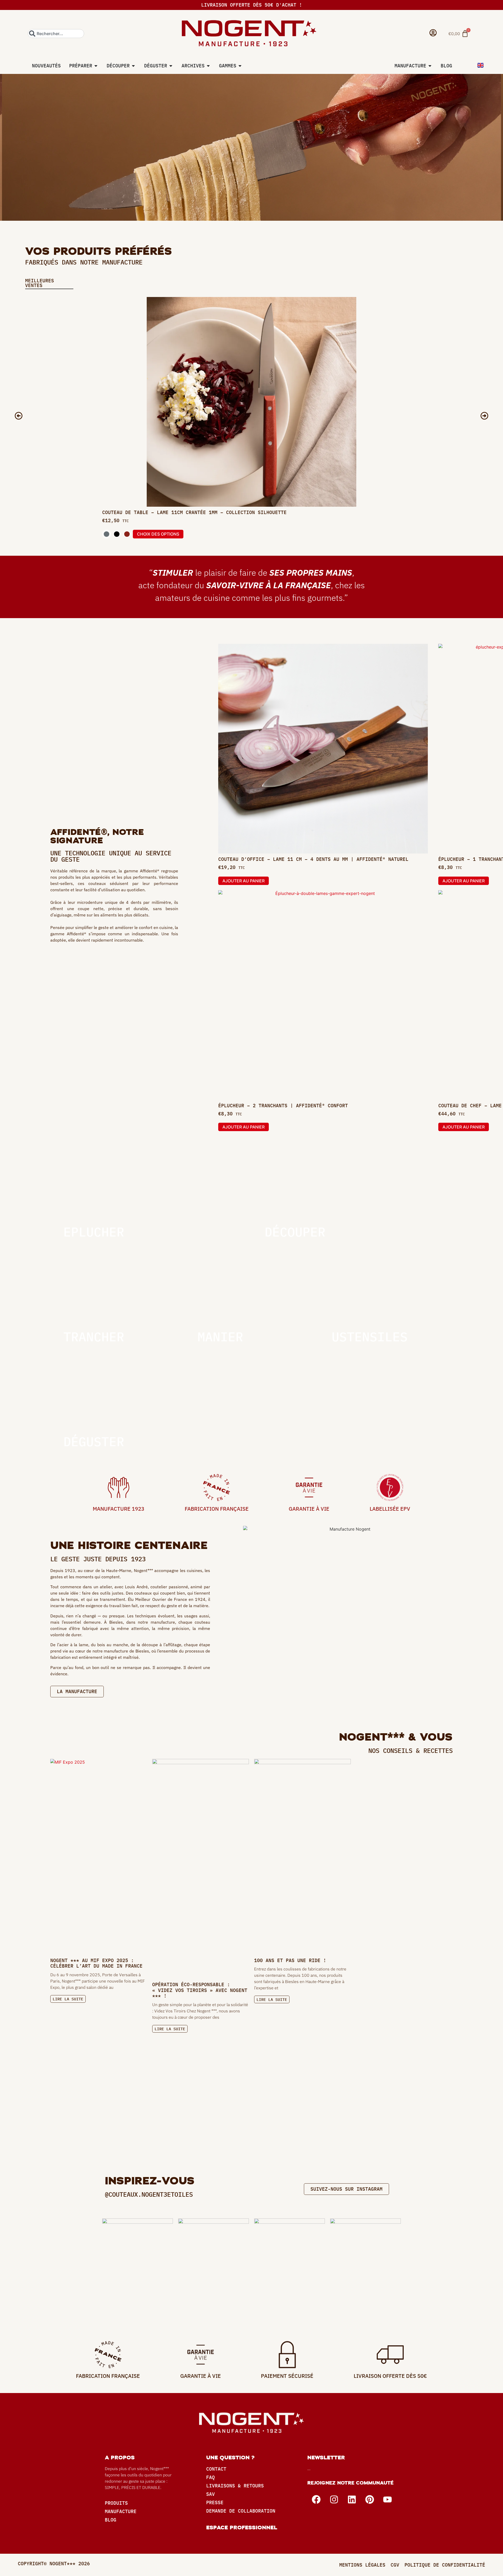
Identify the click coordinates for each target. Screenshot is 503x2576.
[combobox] (56, 34)
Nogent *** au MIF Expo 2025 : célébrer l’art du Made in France (96, 1963)
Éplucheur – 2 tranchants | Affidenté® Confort (283, 1106)
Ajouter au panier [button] (244, 881)
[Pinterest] (370, 2499)
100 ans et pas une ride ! (290, 1960)
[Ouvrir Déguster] (171, 66)
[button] (19, 416)
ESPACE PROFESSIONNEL (242, 2528)
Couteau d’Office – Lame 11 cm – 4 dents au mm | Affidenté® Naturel (313, 859)
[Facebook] (316, 2499)
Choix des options (158, 534)
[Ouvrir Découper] (133, 66)
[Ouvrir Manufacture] (430, 66)
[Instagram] (334, 2499)
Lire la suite (68, 1999)
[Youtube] (387, 2499)
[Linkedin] (352, 2499)
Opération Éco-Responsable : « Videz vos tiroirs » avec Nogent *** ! (200, 1990)
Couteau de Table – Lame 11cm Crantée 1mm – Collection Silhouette (194, 512)
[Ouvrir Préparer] (96, 66)
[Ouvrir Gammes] (240, 66)
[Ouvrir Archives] (208, 66)
